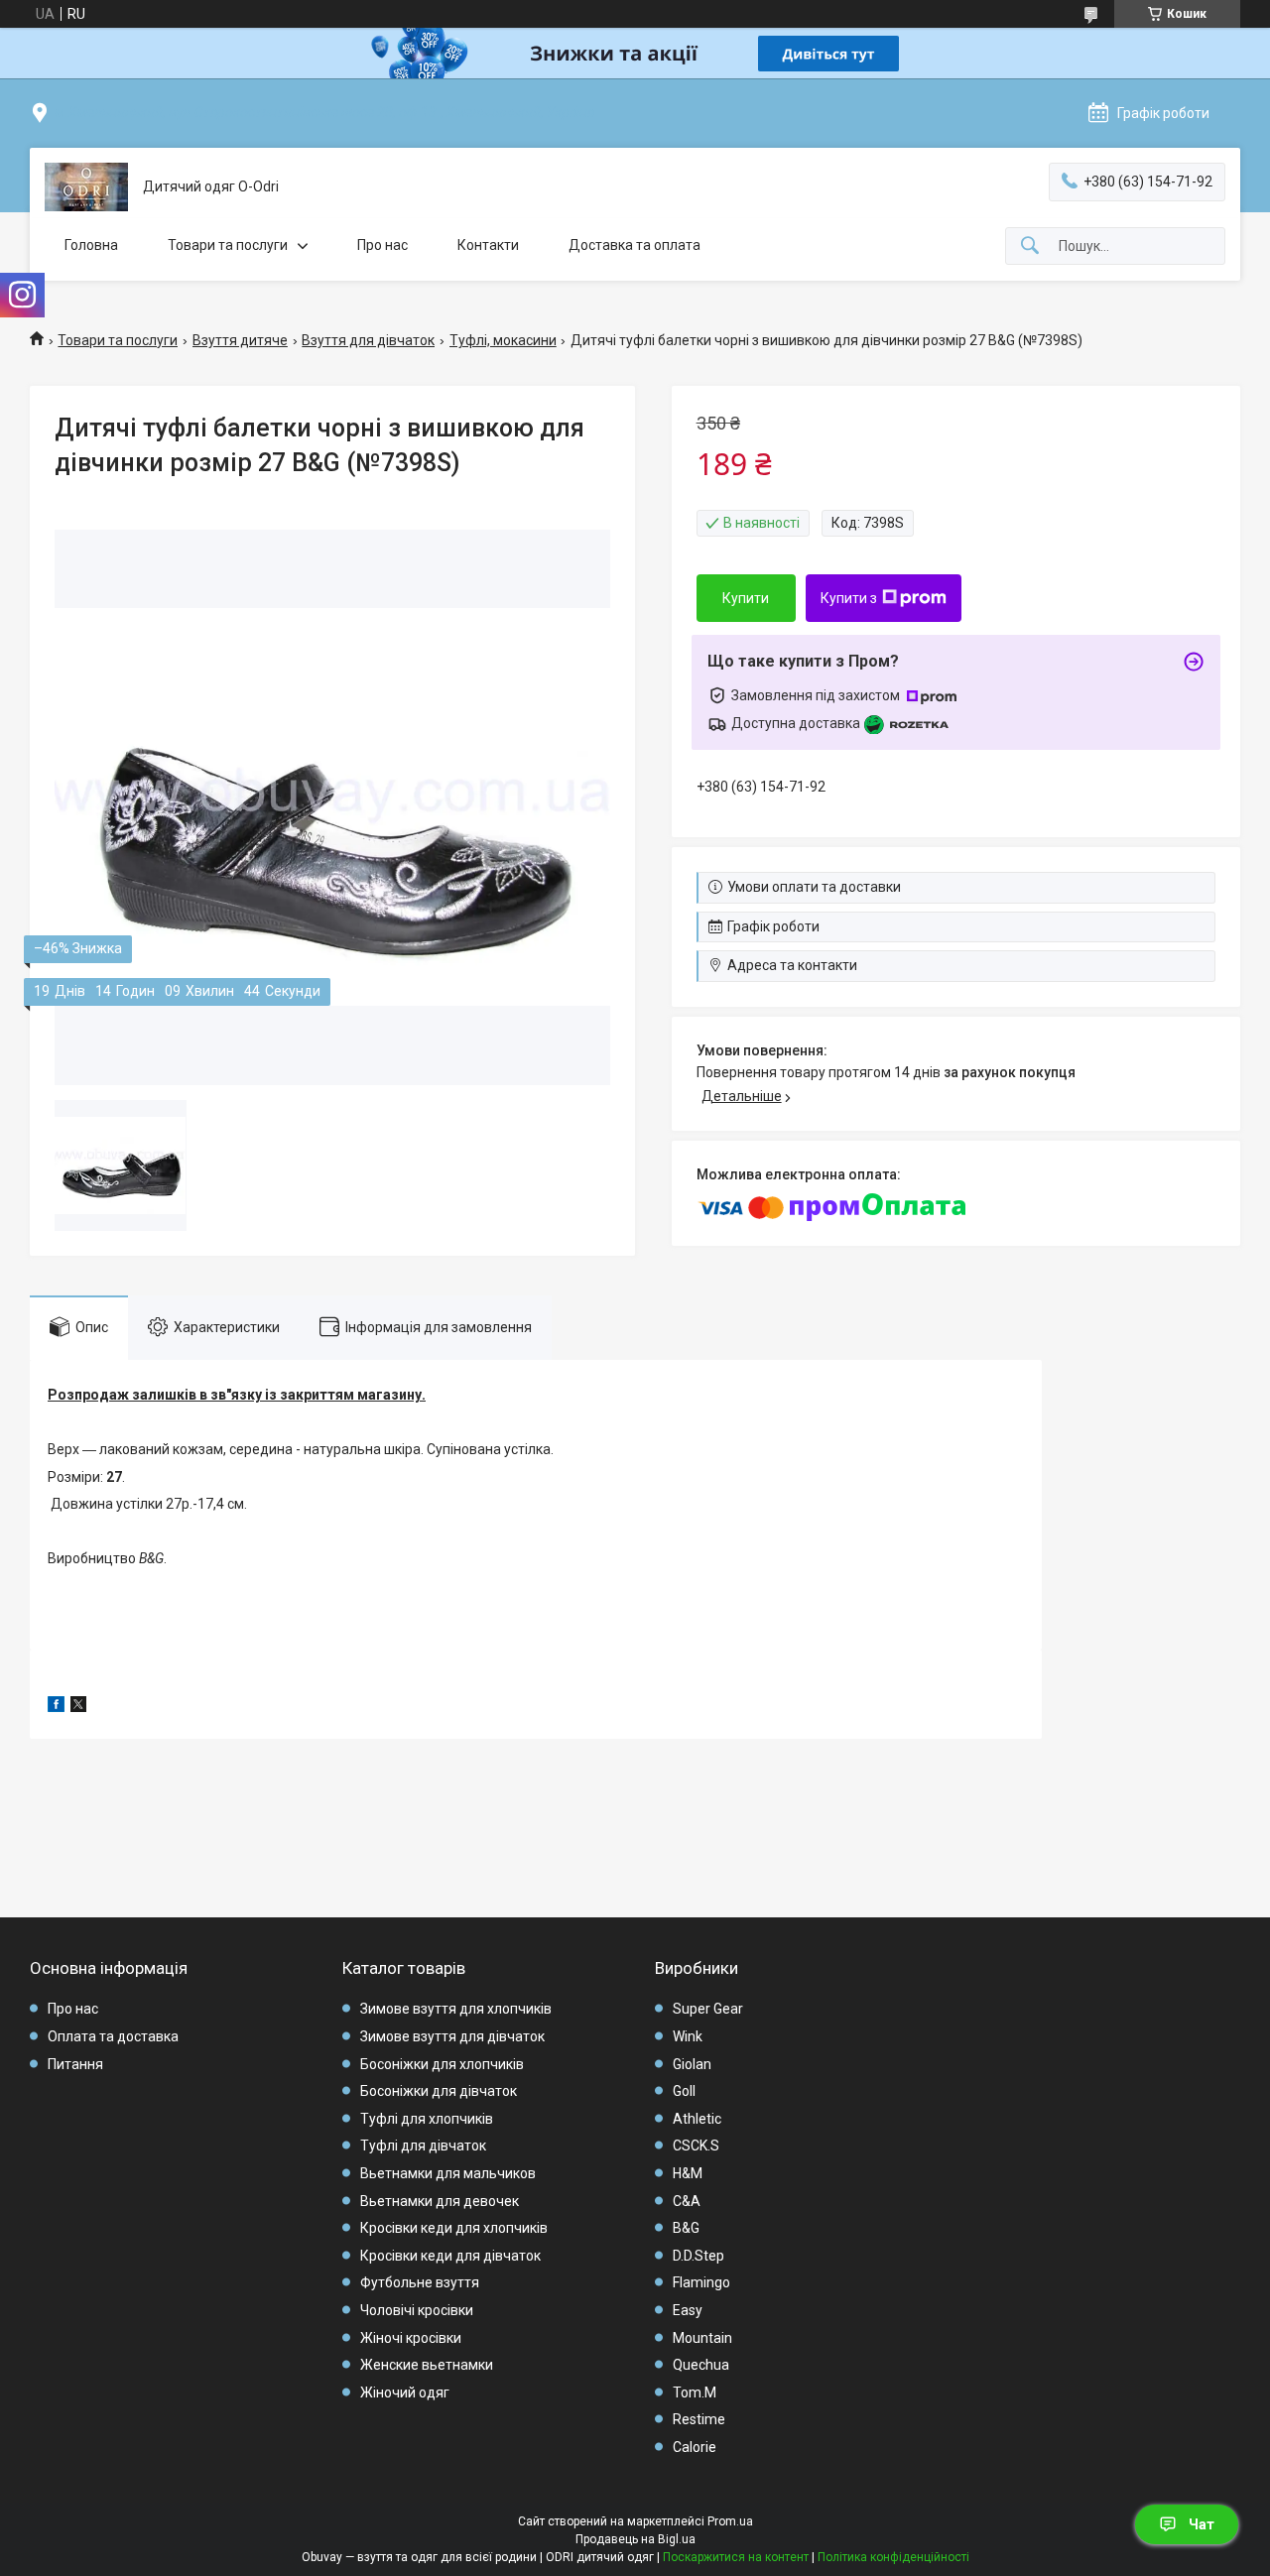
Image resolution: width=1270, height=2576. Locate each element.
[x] (78, 1707)
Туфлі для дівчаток (423, 2146)
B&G (686, 2228)
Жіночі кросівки (411, 2338)
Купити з (849, 598)
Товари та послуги (228, 245)
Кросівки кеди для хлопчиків (454, 2228)
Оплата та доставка (113, 2036)
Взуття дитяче (240, 340)
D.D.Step (698, 2256)
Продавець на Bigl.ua (635, 2539)
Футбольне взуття (420, 2282)
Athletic (697, 2119)
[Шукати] (1030, 246)
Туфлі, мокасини (503, 340)
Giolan (692, 2064)
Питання (75, 2064)
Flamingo (701, 2282)
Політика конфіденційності (893, 2557)
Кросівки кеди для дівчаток (450, 2256)
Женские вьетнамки (427, 2365)
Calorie (695, 2447)
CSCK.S (696, 2146)
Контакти (488, 245)
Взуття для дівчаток (368, 340)
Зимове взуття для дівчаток (452, 2036)
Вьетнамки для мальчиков (448, 2173)
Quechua (701, 2365)
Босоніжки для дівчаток (439, 2091)
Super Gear (708, 2009)
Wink (688, 2036)
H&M (688, 2173)
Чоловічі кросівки (417, 2310)
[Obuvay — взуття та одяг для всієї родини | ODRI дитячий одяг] (86, 187)
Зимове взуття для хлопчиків (456, 2009)
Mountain (702, 2338)
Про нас (382, 245)
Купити (746, 598)
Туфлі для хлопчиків (427, 2119)
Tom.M (695, 2392)
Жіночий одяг (405, 2392)
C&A (687, 2201)
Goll (684, 2091)
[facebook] (56, 1707)
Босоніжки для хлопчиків (442, 2064)
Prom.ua (730, 2521)
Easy (688, 2310)
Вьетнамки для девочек (440, 2201)
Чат (1202, 2524)
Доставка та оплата (635, 245)
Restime (699, 2419)
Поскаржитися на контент (736, 2557)
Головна (91, 245)
